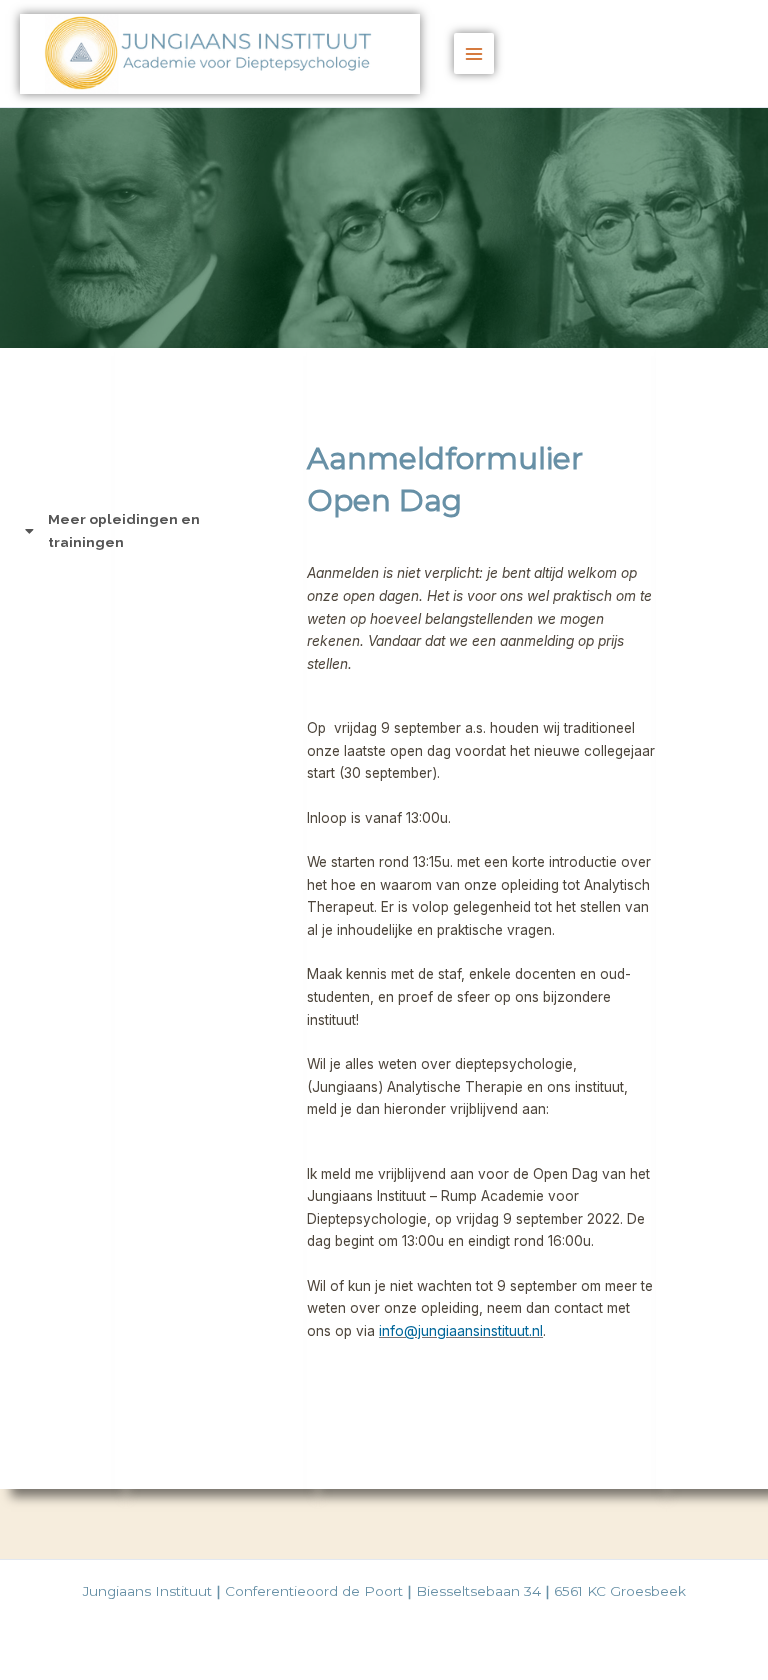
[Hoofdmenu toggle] (474, 53)
